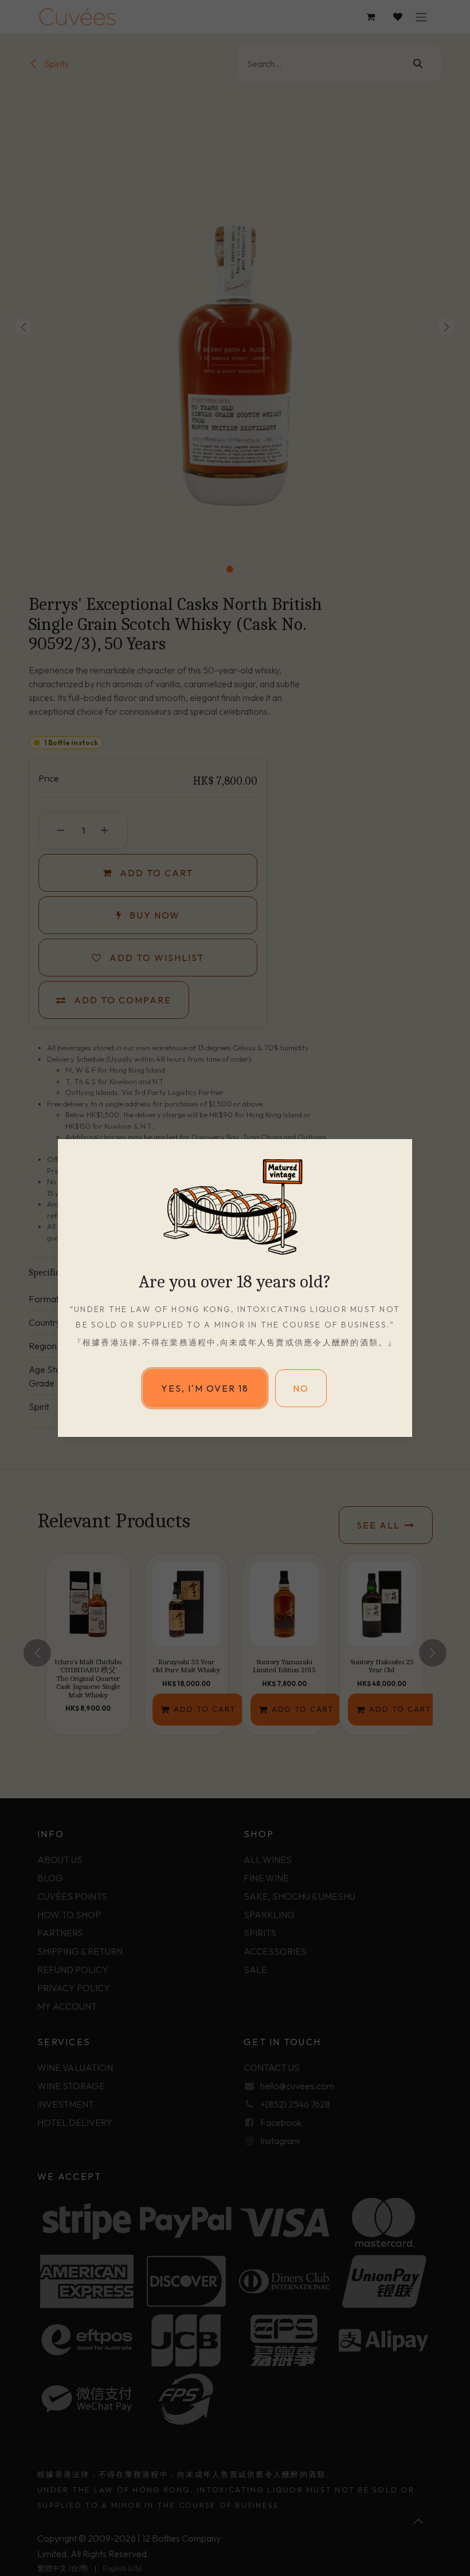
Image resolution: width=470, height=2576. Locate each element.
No (301, 1388)
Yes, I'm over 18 (205, 1388)
